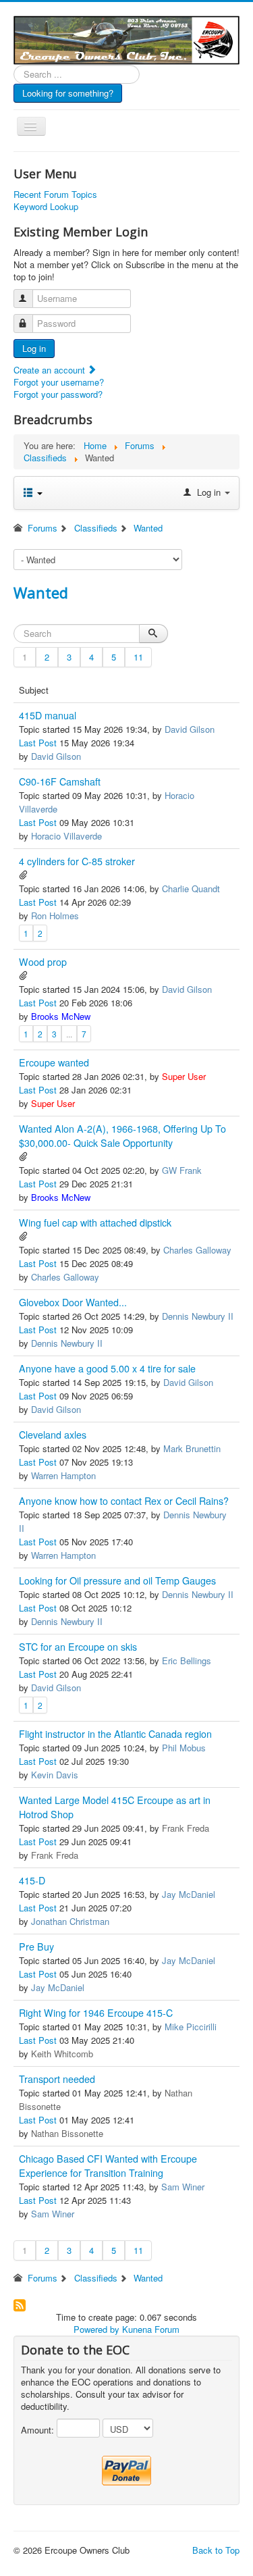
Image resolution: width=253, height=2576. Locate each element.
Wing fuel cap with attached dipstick (95, 1222)
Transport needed (57, 2079)
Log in (34, 348)
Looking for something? (68, 93)
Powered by (96, 2329)
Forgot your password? (58, 394)
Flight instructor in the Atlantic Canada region (115, 1734)
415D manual (48, 715)
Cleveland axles (53, 1435)
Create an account (51, 370)
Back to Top (216, 2550)
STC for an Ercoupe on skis (78, 1647)
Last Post (38, 743)
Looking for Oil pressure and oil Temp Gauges (117, 1580)
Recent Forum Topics (55, 195)
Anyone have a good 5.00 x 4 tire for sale (107, 1368)
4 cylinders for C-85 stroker (77, 861)
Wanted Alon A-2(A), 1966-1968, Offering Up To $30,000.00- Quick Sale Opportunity (122, 1136)
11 (138, 657)
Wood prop (43, 962)
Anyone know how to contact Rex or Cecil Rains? (124, 1501)
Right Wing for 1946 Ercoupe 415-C (96, 2013)
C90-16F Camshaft (60, 781)
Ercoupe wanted (54, 1062)
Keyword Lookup (46, 207)
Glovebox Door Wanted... (73, 1302)
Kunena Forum (151, 2329)
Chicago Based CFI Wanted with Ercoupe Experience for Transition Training (108, 2166)
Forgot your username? (59, 382)
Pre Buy (36, 1947)
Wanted (41, 592)
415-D (32, 1880)
